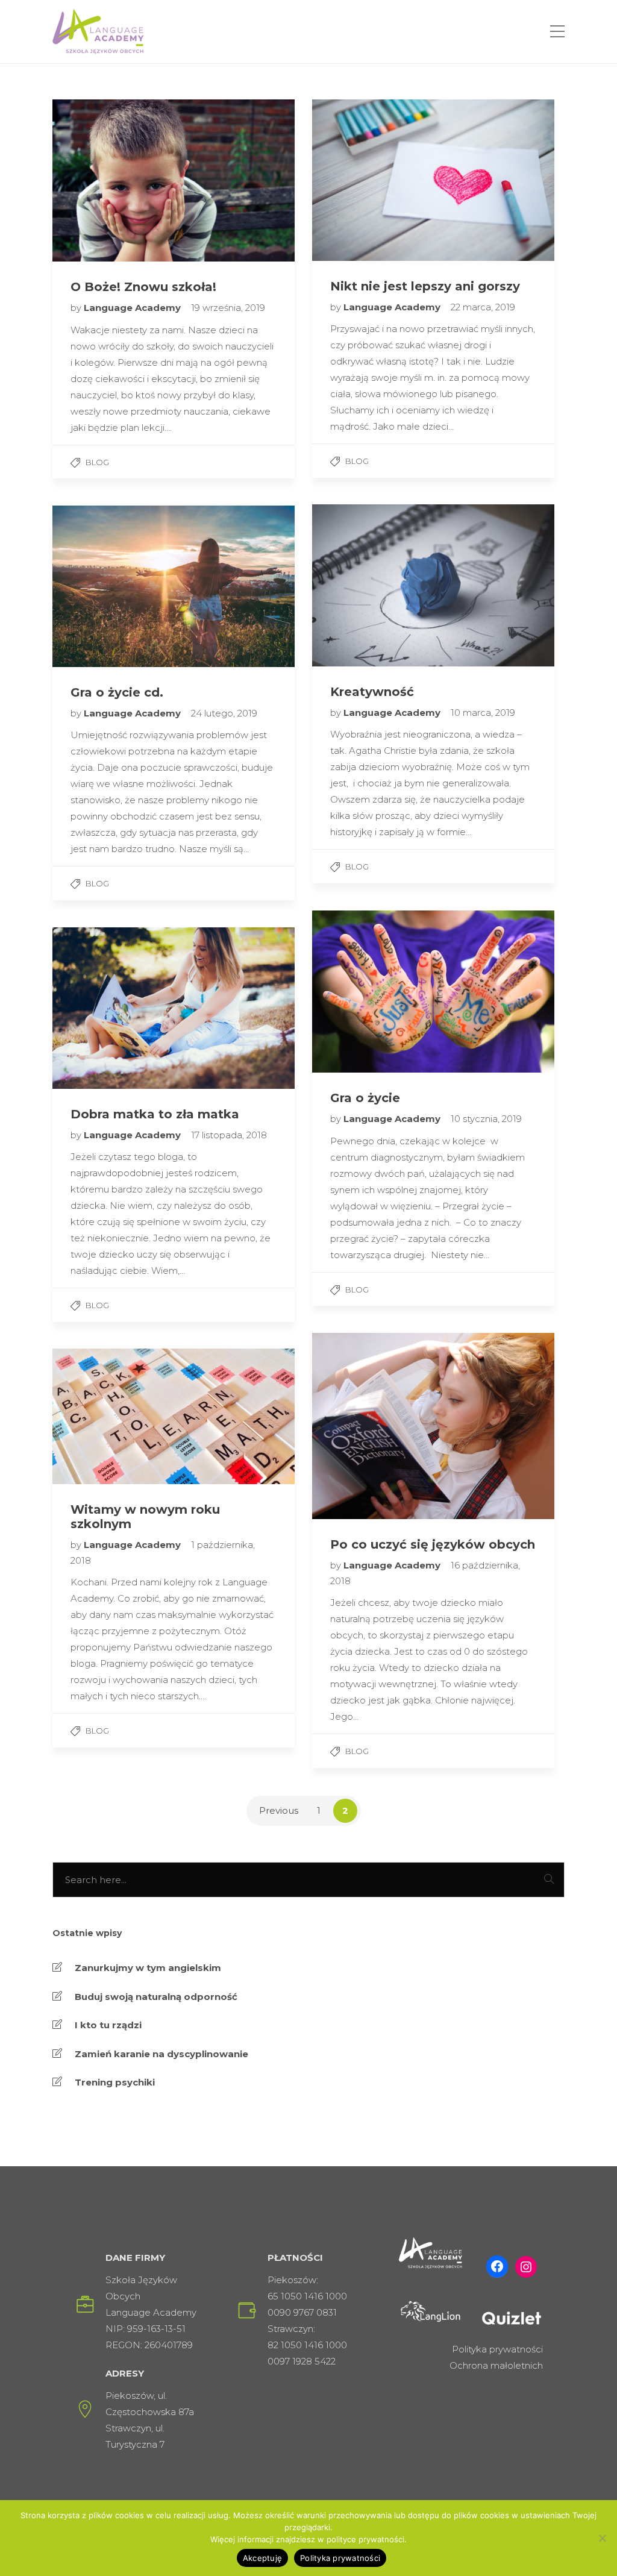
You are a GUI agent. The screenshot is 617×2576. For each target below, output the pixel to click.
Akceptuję (262, 2558)
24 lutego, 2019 (224, 713)
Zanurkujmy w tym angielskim (148, 1968)
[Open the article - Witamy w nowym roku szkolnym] (113, 1416)
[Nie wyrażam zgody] (602, 2538)
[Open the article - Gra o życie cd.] (113, 586)
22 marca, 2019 (483, 307)
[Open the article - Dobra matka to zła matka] (113, 1008)
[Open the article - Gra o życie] (373, 992)
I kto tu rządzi (108, 2025)
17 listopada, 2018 (229, 1135)
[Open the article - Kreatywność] (373, 585)
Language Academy (133, 308)
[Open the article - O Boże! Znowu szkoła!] (113, 180)
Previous (279, 1810)
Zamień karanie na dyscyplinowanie (161, 2054)
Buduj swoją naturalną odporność (156, 1997)
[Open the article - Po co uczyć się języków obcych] (373, 1426)
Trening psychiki (115, 2082)
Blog (97, 462)
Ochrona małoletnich (496, 2365)
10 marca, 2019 (483, 713)
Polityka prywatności (497, 2349)
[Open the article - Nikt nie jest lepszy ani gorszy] (373, 180)
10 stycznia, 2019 (486, 1119)
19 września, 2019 (228, 308)
